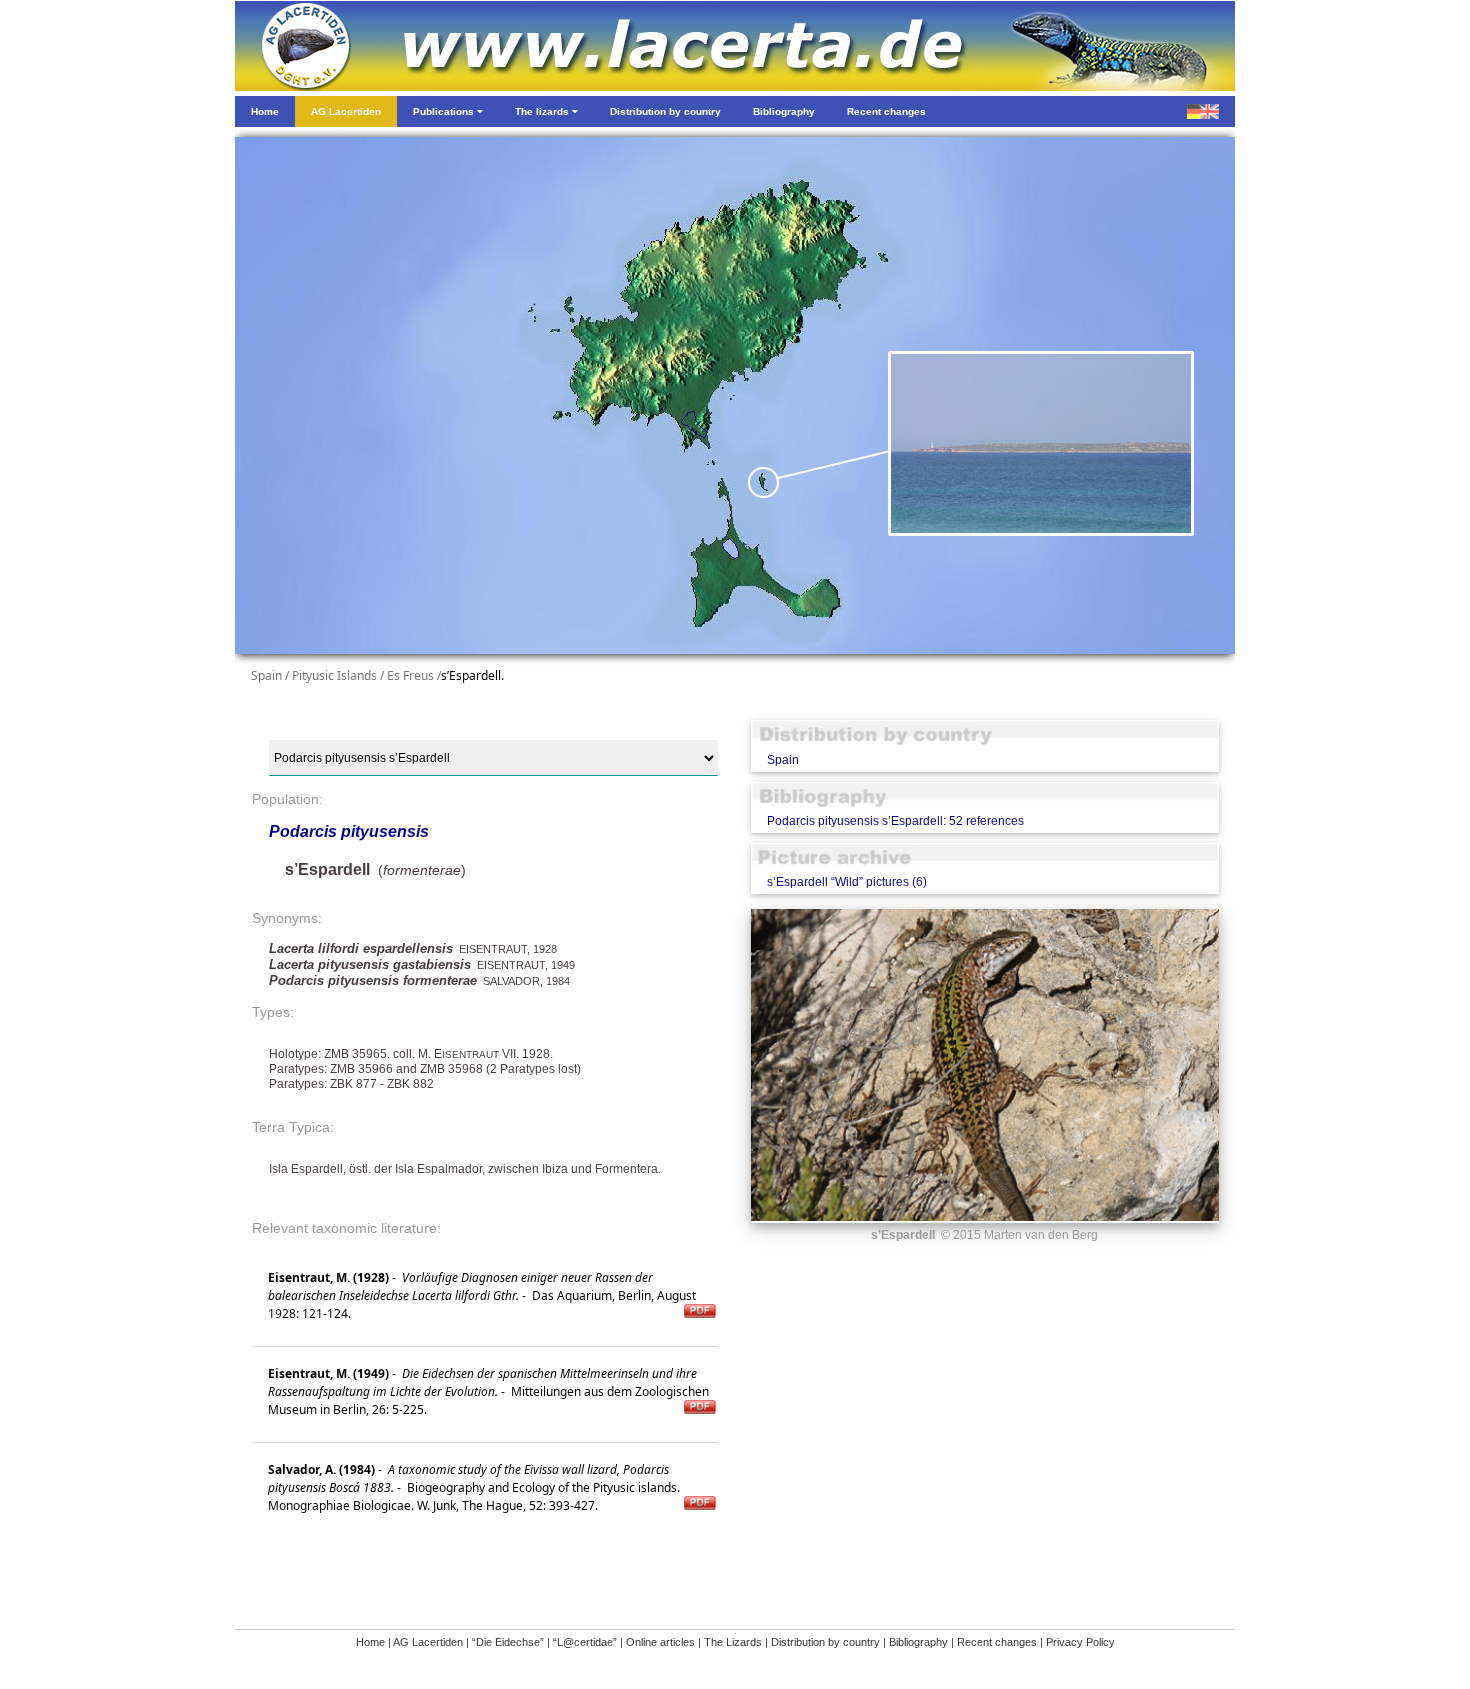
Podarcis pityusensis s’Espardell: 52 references (895, 821)
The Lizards (733, 1642)
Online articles (660, 1642)
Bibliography (918, 1642)
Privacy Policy (1080, 1642)
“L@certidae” (585, 1642)
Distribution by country (825, 1642)
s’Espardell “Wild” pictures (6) (847, 882)
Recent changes (997, 1642)
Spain (783, 760)
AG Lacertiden (428, 1642)
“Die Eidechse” (508, 1642)
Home (370, 1642)
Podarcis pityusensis (349, 831)
